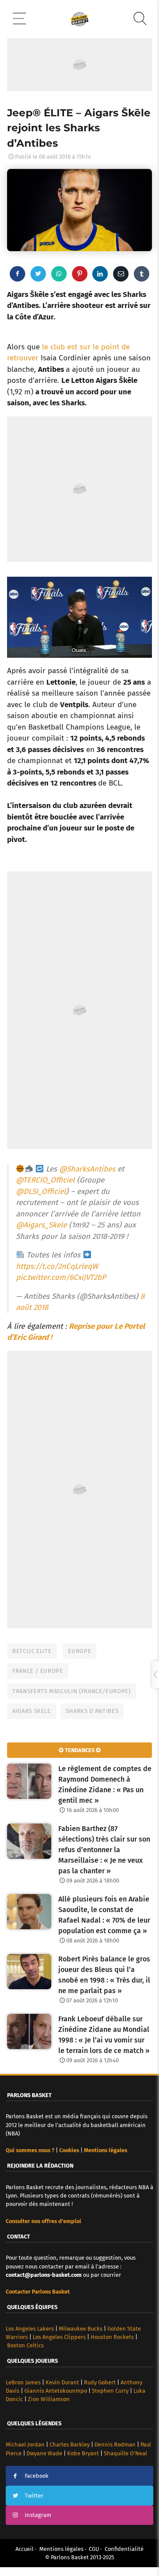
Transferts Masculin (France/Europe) (72, 1691)
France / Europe (38, 1671)
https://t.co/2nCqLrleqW (57, 1266)
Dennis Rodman (115, 2444)
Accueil (25, 2549)
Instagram (38, 2515)
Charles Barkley (70, 2444)
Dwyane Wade (44, 2453)
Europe (79, 1651)
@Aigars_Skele (41, 1225)
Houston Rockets (112, 2337)
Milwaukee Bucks (81, 2329)
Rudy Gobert (100, 2382)
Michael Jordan (25, 2444)
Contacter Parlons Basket (38, 2292)
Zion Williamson (49, 2399)
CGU (94, 2549)
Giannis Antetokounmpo (56, 2391)
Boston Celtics (25, 2345)
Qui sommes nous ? (30, 2150)
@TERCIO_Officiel (45, 1180)
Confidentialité (124, 2549)
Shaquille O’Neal (125, 2453)
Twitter (34, 2496)
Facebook (37, 2476)
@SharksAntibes (87, 1169)
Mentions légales (61, 2549)
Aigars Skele (32, 1711)
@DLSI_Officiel (41, 1192)
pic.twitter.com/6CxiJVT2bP (61, 1277)
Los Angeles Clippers (59, 2337)
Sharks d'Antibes (92, 1711)
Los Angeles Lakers (30, 2329)
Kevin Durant (62, 2382)
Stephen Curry (110, 2391)
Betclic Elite (32, 1651)
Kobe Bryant (83, 2453)
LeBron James (23, 2382)
